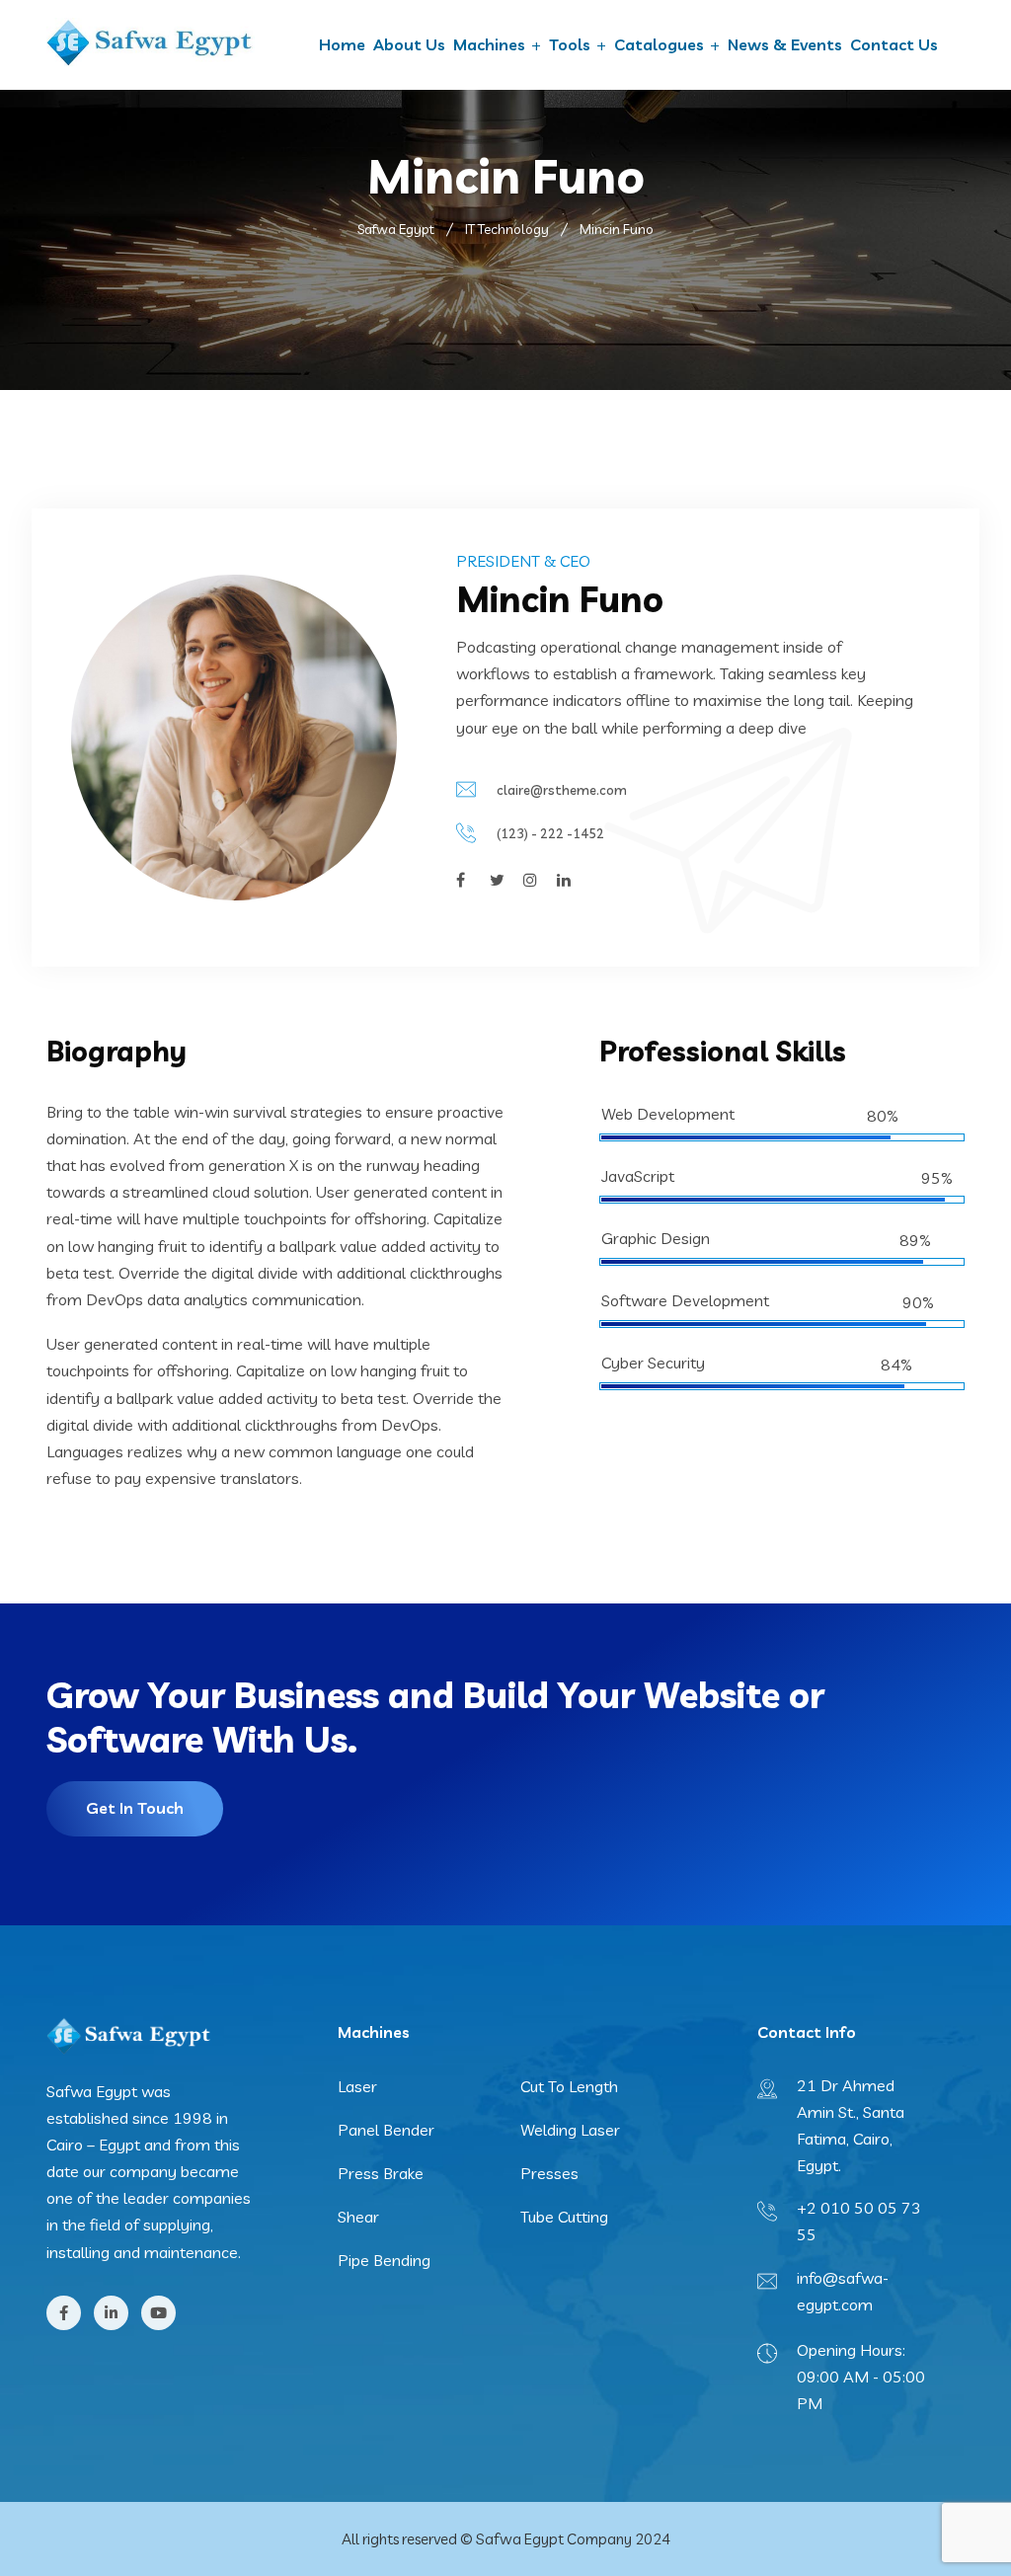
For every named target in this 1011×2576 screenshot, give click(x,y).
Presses (549, 2173)
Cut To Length (569, 2086)
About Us (409, 44)
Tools (570, 44)
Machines (489, 44)
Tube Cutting (564, 2217)
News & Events (785, 44)
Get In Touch (135, 1808)
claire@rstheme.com (562, 790)
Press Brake (381, 2173)
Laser (357, 2086)
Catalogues (659, 44)
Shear (358, 2217)
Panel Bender (386, 2130)
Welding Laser (570, 2130)
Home (342, 44)
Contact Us (894, 44)
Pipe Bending (384, 2260)
